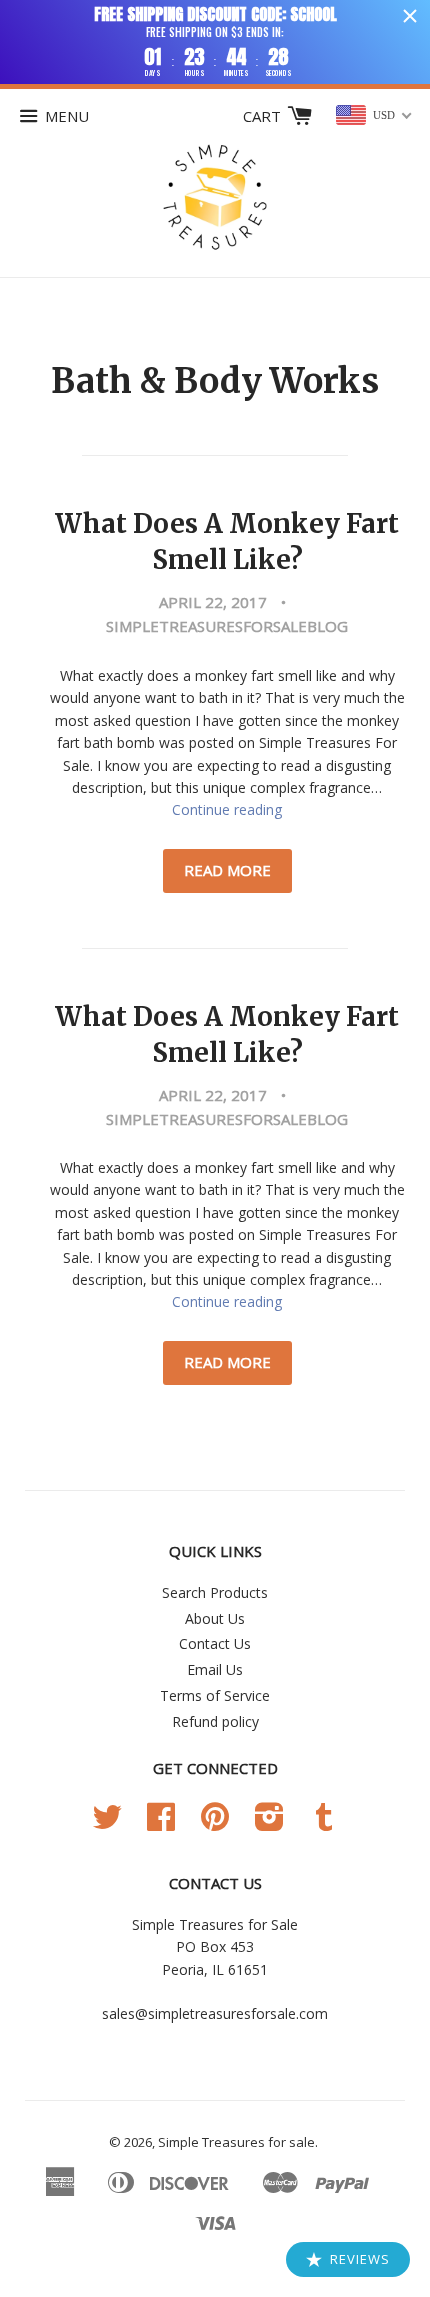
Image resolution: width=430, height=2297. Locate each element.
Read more (227, 870)
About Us (215, 1618)
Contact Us (215, 1643)
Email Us (215, 1669)
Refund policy (215, 1721)
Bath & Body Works (215, 381)
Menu (67, 116)
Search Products (215, 1592)
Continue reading (227, 809)
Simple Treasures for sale (236, 2142)
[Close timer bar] (410, 16)
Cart (264, 116)
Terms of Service (215, 1695)
